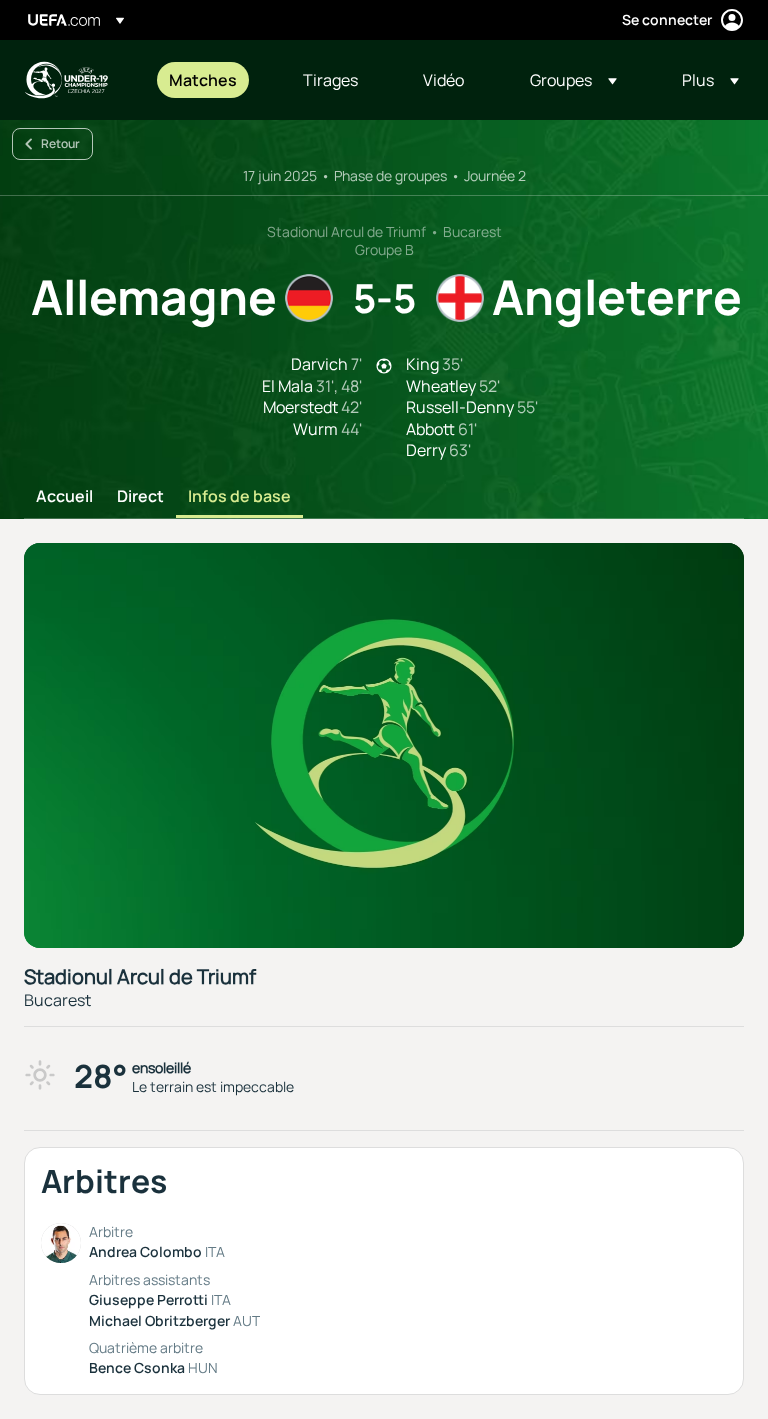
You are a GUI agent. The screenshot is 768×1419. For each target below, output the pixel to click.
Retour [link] (60, 143)
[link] (203, 80)
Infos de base (239, 497)
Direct (140, 497)
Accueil (64, 497)
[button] (573, 80)
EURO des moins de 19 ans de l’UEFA (66, 80)
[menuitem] (211, 80)
